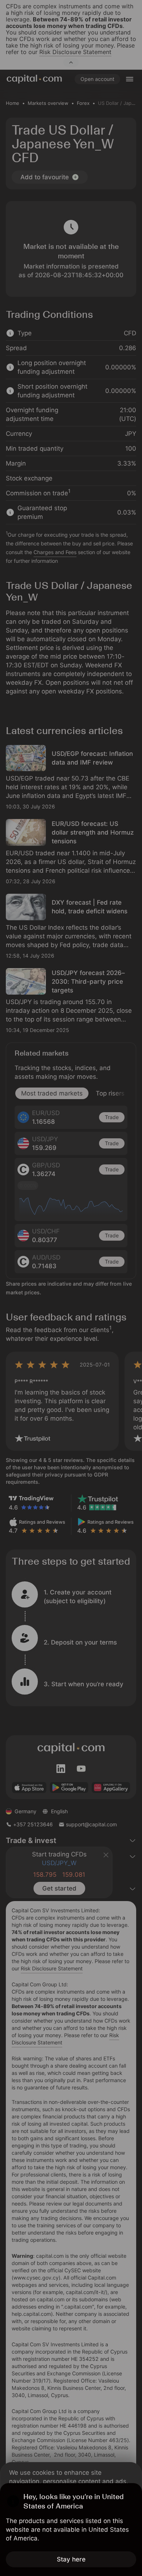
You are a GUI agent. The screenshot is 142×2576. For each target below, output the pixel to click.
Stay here (71, 2559)
